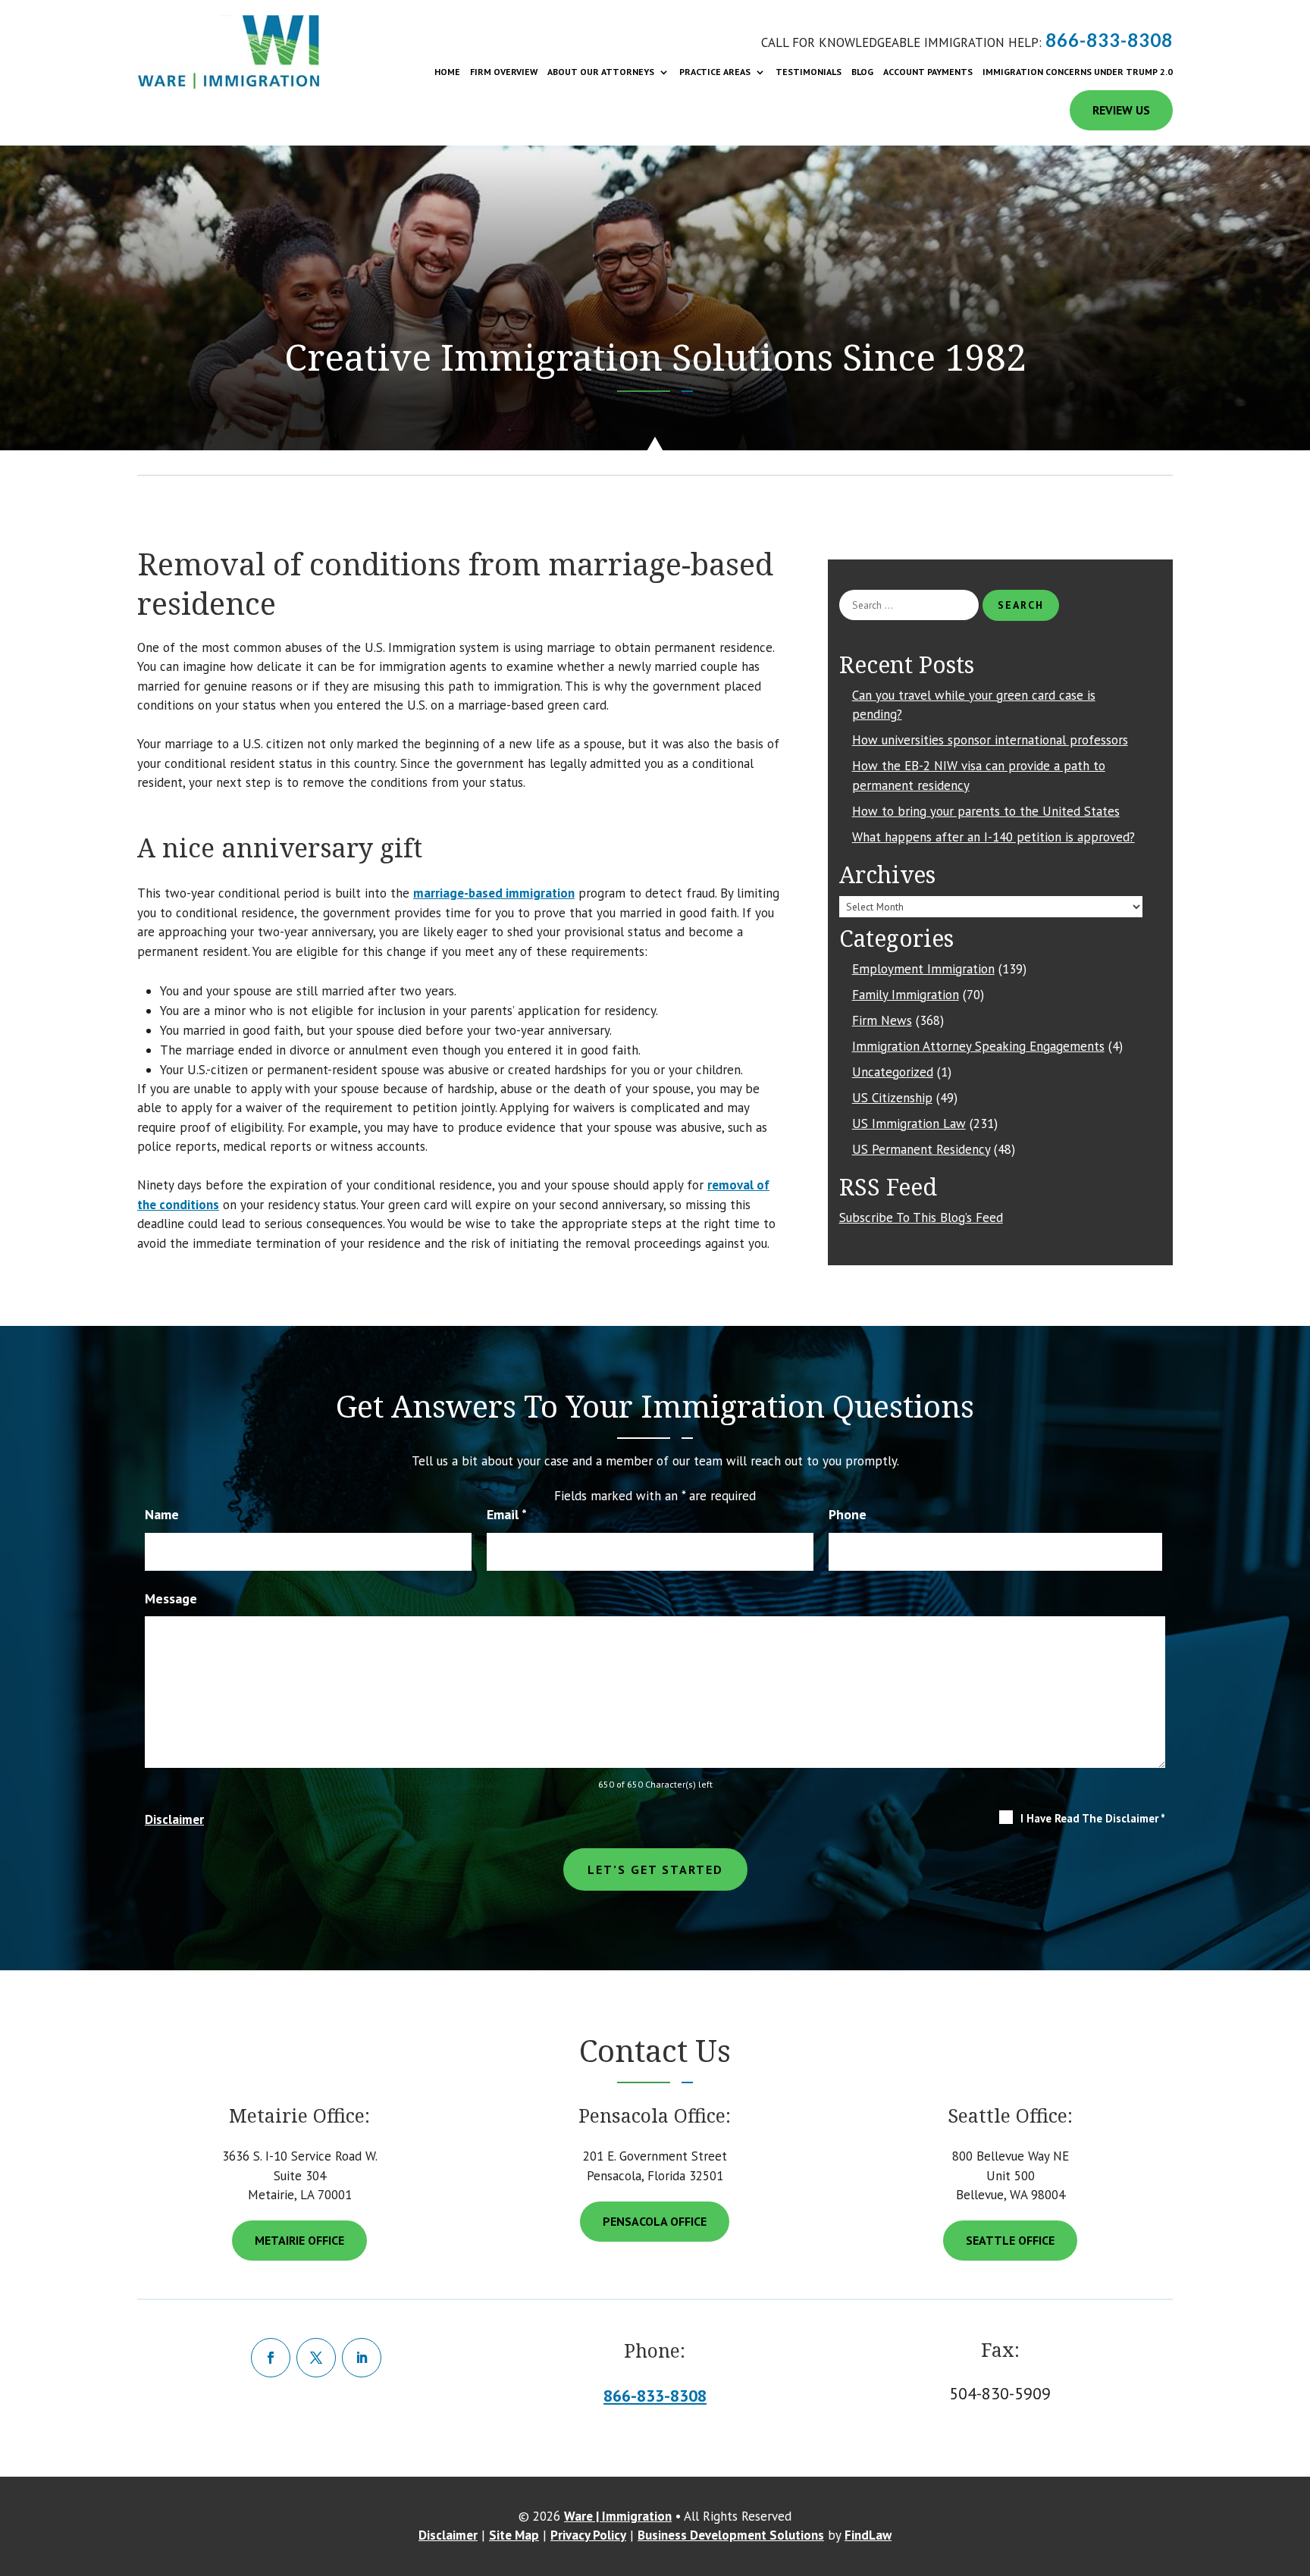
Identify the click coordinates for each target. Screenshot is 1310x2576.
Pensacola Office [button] (655, 2221)
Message (171, 1598)
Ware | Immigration (618, 2516)
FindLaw (868, 2535)
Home (447, 72)
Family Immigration (906, 995)
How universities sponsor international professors (990, 740)
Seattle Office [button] (1010, 2240)
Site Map (514, 2535)
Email (507, 1514)
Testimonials (809, 72)
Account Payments (928, 72)
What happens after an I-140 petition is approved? (993, 837)
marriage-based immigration (494, 893)
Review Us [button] (1121, 110)
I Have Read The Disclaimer (1093, 1818)
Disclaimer (174, 1819)
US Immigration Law (909, 1123)
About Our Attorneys (601, 72)
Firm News (882, 1020)
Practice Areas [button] (715, 72)
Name (162, 1514)
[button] (1291, 2512)
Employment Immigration (923, 969)
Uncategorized (893, 1072)
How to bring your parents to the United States (986, 811)
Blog (862, 72)
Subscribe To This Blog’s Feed (921, 1217)
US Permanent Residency (921, 1149)
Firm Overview (504, 72)
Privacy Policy (588, 2535)
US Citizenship (892, 1098)
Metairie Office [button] (299, 2240)
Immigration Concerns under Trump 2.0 (1078, 72)
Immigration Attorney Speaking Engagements (978, 1046)
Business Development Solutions (731, 2535)
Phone (848, 1514)
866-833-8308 (1109, 40)
